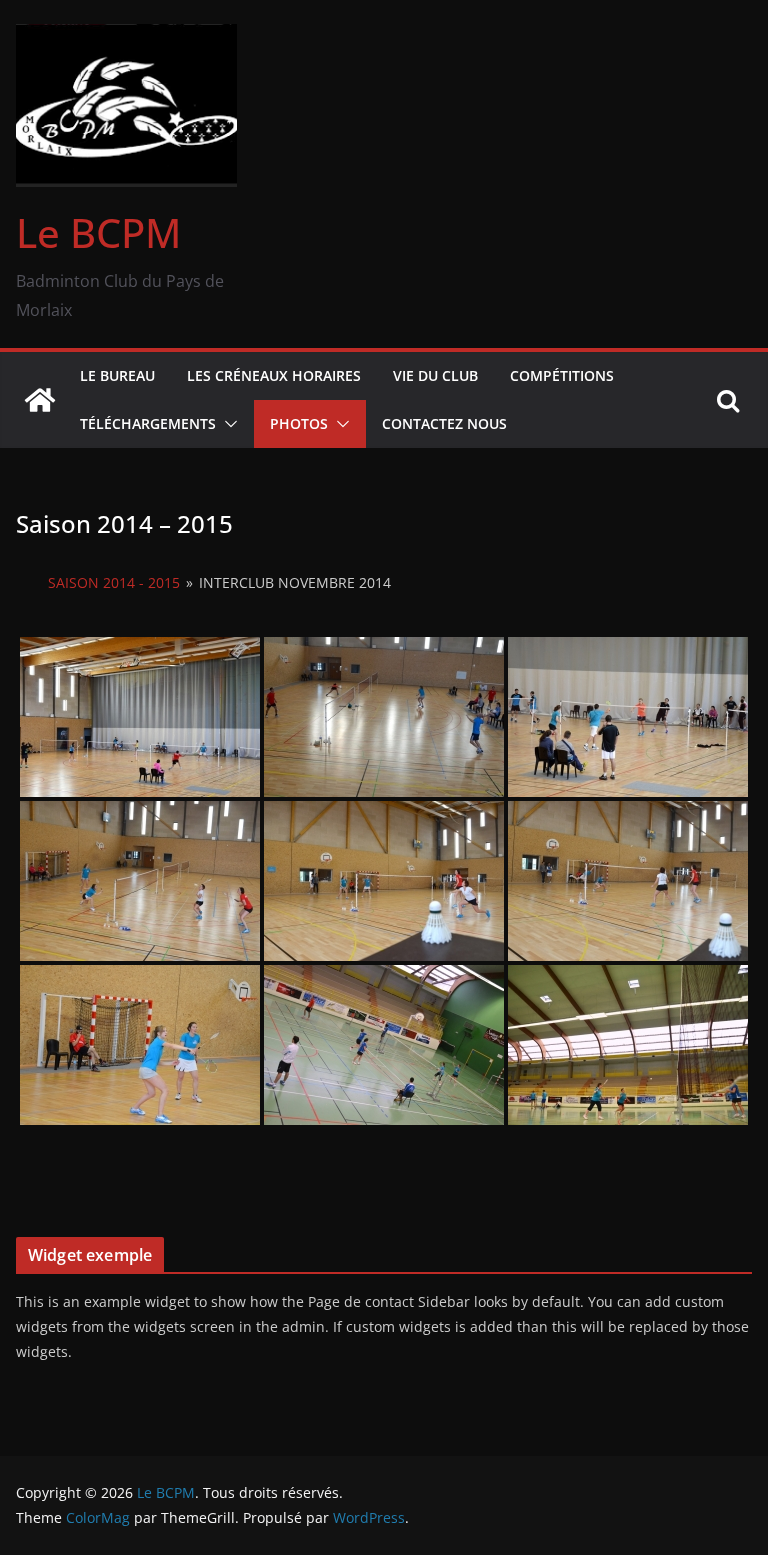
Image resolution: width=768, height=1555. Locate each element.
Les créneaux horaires (274, 375)
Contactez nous (444, 423)
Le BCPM (98, 232)
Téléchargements (148, 423)
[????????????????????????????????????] (140, 717)
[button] (227, 424)
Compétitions (562, 375)
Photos (299, 423)
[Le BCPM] (40, 400)
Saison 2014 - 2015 (114, 582)
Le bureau (117, 375)
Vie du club (435, 375)
